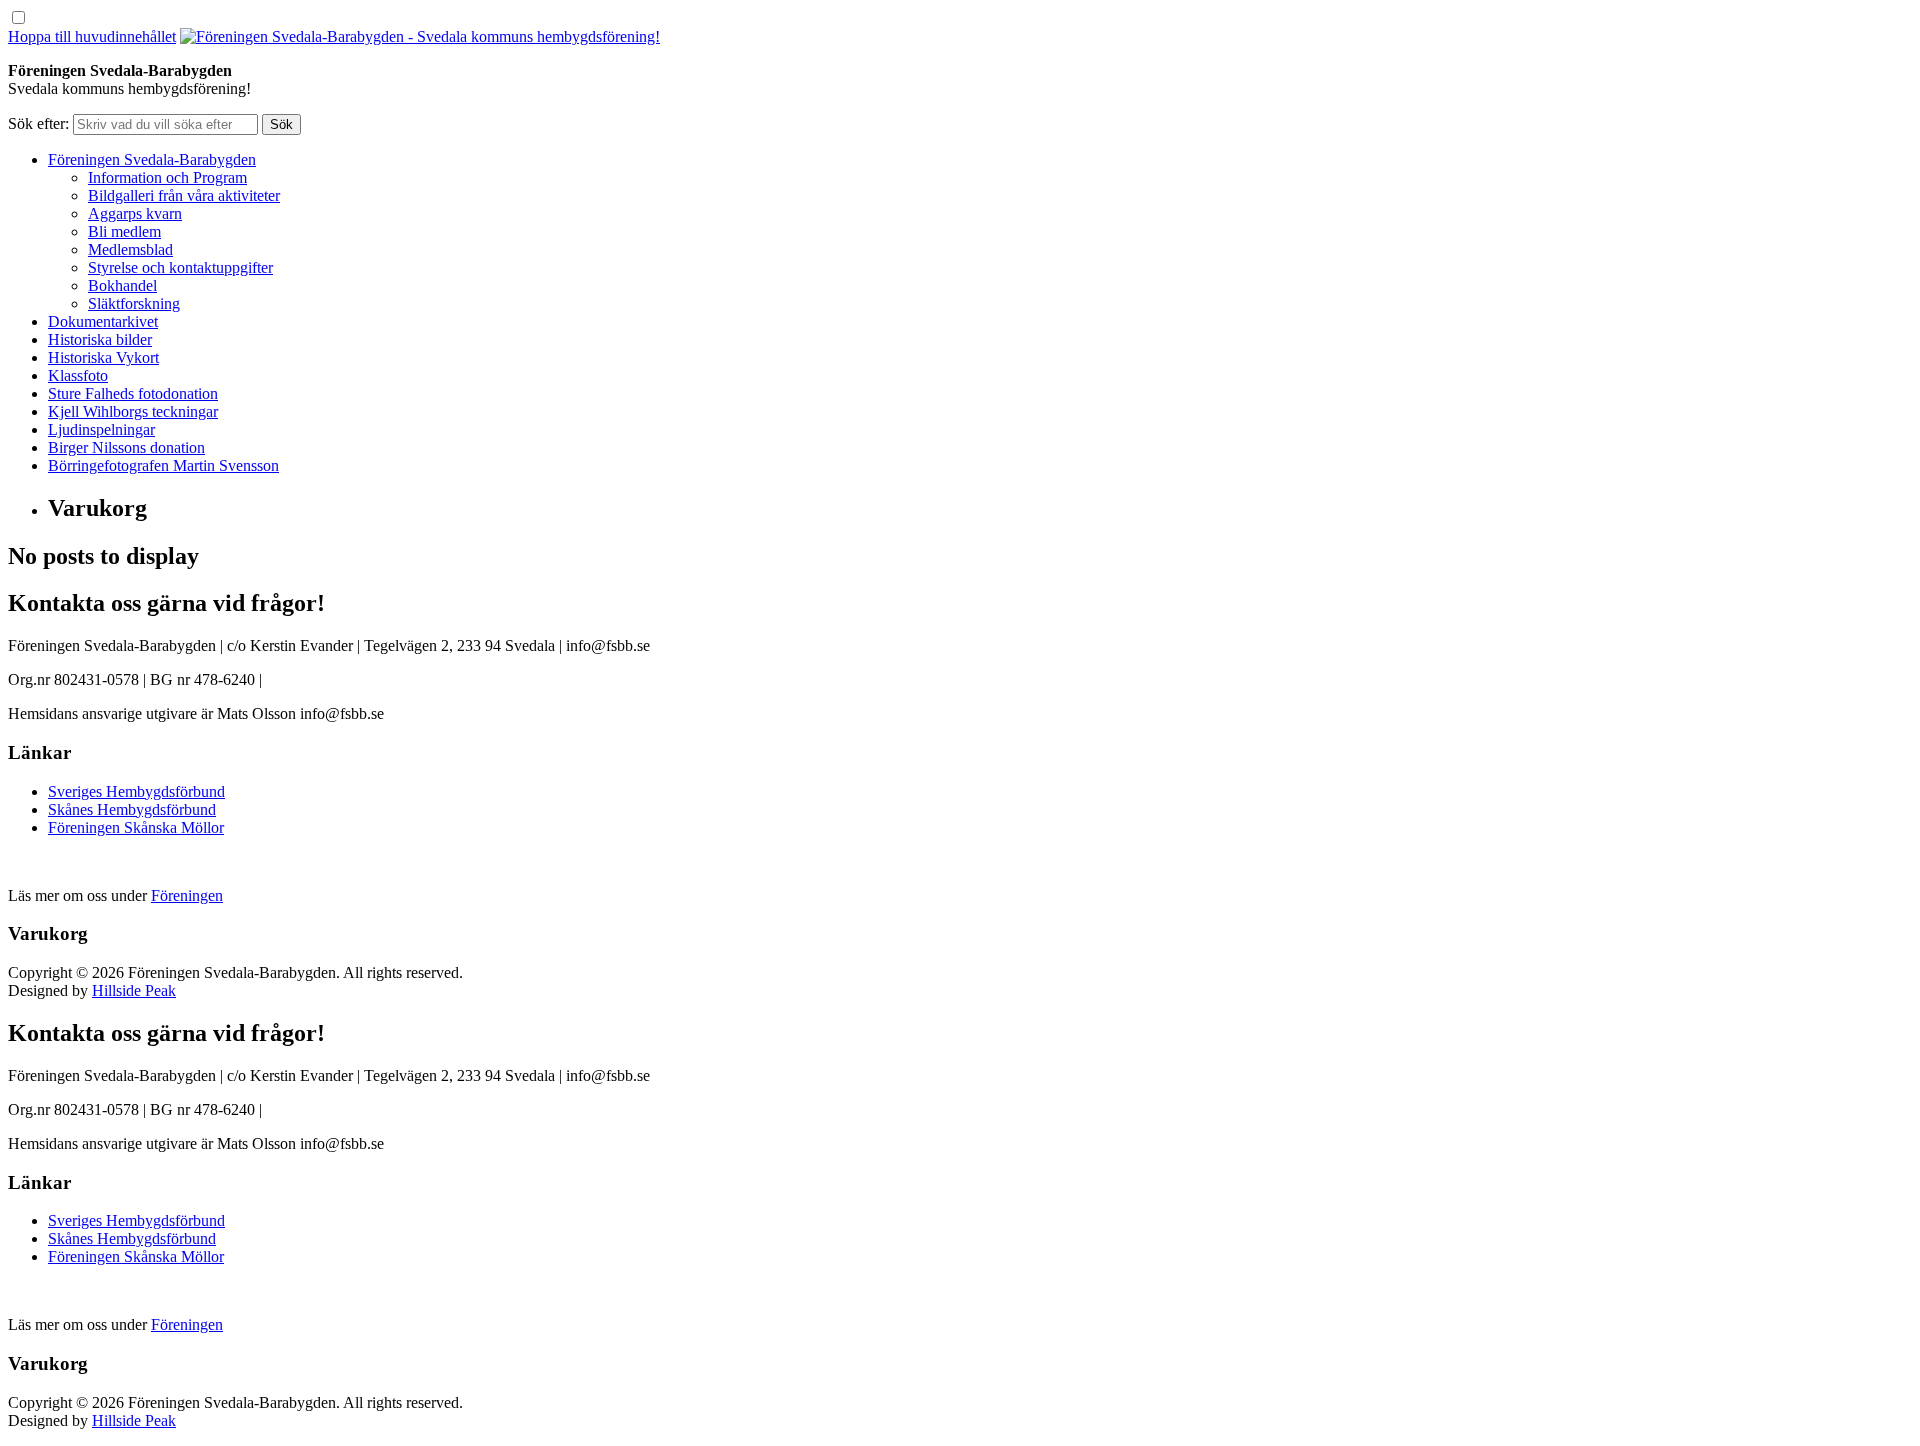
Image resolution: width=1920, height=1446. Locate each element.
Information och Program (167, 177)
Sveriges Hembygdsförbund (136, 791)
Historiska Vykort (103, 357)
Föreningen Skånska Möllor (136, 827)
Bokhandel (122, 285)
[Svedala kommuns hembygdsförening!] (420, 36)
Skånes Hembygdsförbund (132, 809)
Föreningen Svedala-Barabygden (152, 159)
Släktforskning (134, 303)
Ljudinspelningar (101, 429)
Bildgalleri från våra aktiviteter (184, 195)
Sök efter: (38, 123)
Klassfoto (78, 375)
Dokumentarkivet (103, 321)
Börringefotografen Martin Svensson (163, 465)
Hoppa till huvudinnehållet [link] (92, 36)
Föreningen (187, 895)
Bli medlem (124, 231)
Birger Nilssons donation (126, 447)
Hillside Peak (134, 990)
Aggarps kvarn (135, 213)
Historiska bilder (100, 339)
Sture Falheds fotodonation (133, 393)
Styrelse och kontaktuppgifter (180, 267)
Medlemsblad (130, 249)
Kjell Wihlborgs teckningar (133, 411)
